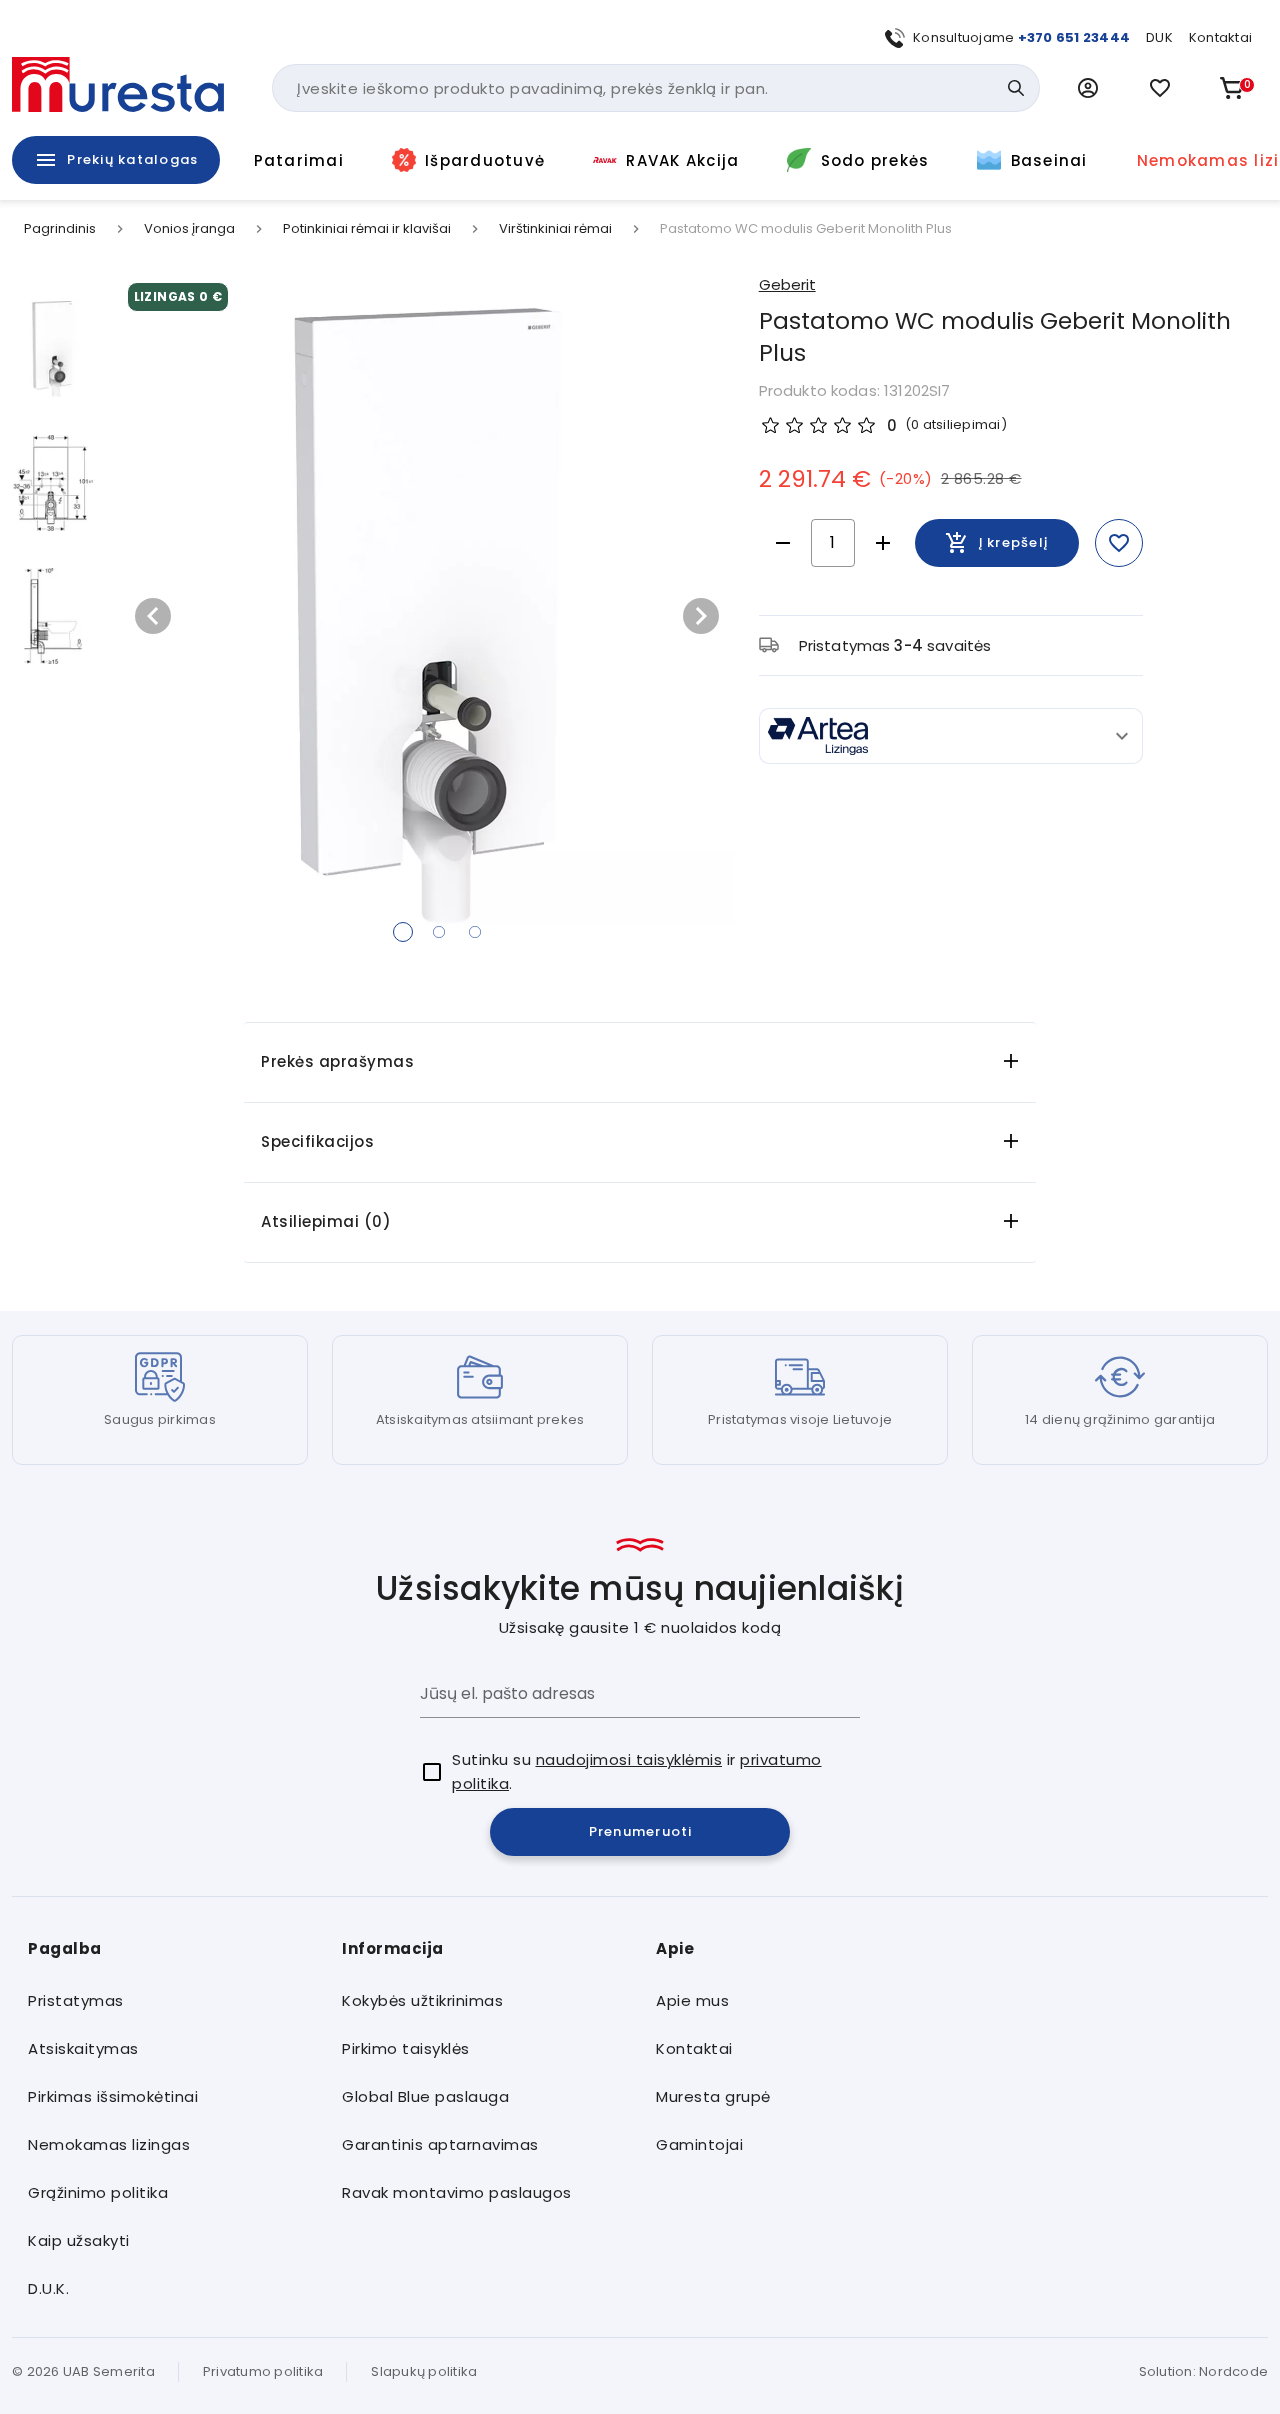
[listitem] (169, 2001)
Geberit (787, 284)
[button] (1088, 88)
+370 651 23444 (1074, 37)
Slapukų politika (424, 2371)
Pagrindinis (60, 229)
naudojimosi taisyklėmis (629, 1759)
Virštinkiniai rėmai (555, 229)
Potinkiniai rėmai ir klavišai (367, 229)
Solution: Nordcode (1204, 2371)
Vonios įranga (189, 229)
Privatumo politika (263, 2371)
